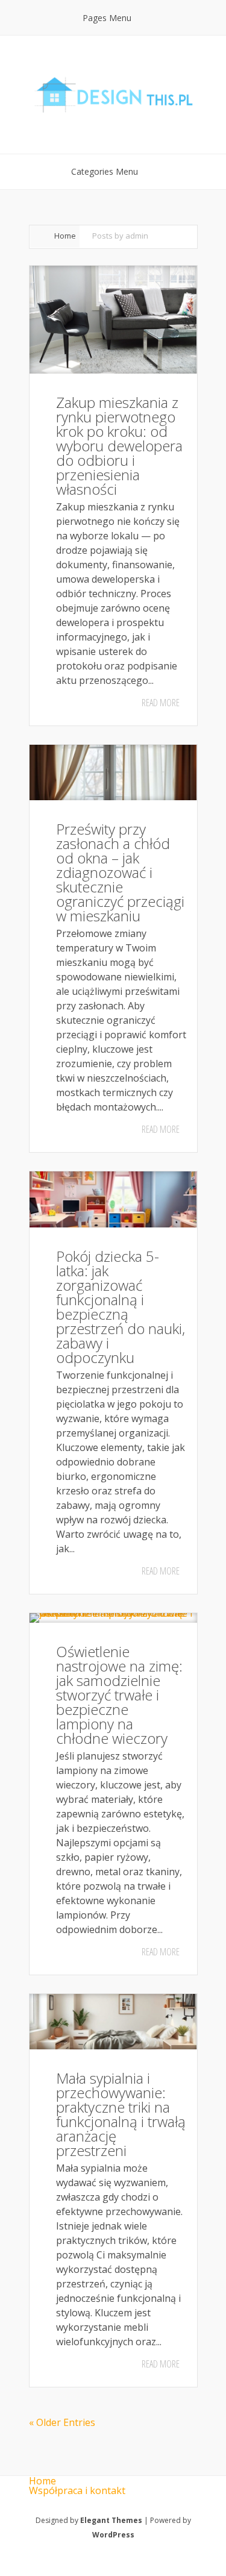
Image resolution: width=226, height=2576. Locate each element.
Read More (161, 703)
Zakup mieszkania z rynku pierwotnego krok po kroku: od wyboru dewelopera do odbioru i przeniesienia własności (119, 446)
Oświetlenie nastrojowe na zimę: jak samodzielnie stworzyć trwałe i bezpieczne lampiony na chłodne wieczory (119, 1695)
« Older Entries (62, 2422)
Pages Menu (107, 18)
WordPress (113, 2535)
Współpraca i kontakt (77, 2490)
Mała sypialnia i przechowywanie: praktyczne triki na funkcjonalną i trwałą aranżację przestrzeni (121, 2114)
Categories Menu (105, 171)
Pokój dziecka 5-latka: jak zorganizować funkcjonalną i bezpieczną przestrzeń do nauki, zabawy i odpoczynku (121, 1307)
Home (65, 236)
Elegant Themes (111, 2520)
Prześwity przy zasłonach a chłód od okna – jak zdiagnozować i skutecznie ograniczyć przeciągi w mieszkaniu (120, 872)
